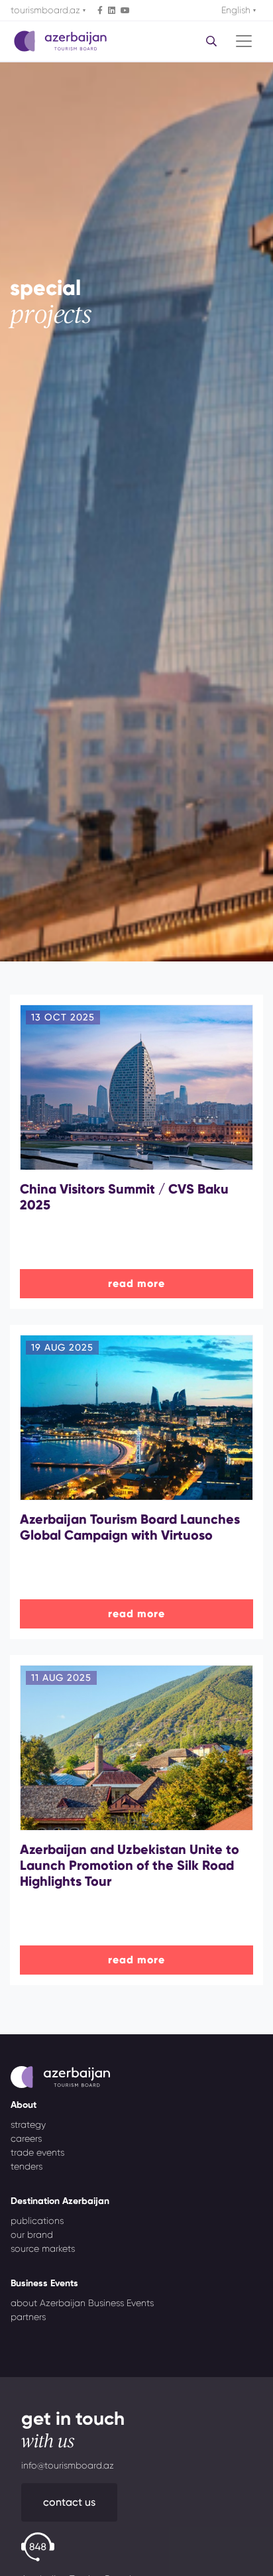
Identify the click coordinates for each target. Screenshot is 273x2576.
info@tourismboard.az (68, 2465)
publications (37, 2221)
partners (28, 2317)
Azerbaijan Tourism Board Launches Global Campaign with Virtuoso (130, 1527)
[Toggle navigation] (244, 41)
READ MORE (136, 1283)
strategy (28, 2124)
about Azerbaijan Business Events (82, 2303)
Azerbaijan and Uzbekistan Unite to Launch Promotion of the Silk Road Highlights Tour (130, 1865)
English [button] (237, 10)
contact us (69, 2502)
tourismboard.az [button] (47, 10)
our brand (32, 2235)
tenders (27, 2166)
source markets (43, 2248)
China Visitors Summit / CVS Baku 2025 (124, 1197)
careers (26, 2138)
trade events (37, 2152)
